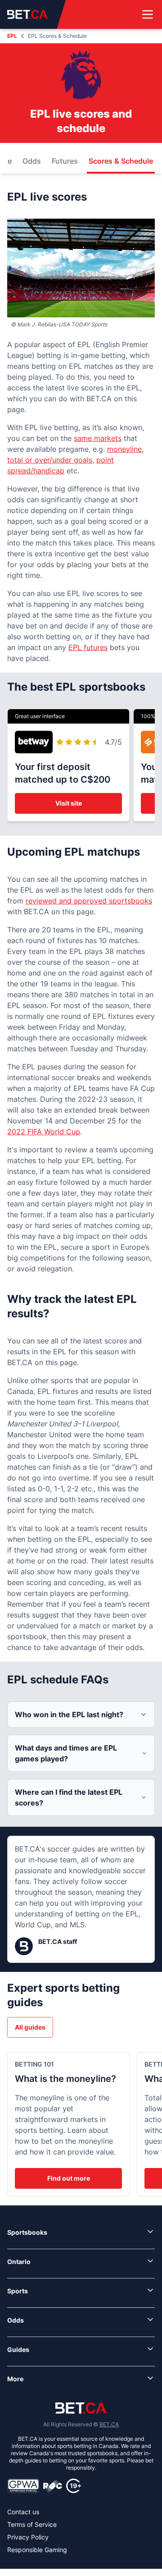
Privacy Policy (28, 2537)
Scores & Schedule (121, 161)
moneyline (124, 449)
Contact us (23, 2512)
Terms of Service (32, 2524)
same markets (98, 438)
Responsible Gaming (37, 2550)
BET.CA (109, 2424)
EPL (12, 36)
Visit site (69, 803)
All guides (30, 2027)
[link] (81, 2232)
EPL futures (88, 647)
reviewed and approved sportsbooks (89, 901)
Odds (32, 161)
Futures (65, 161)
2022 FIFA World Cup (44, 1132)
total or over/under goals (50, 460)
